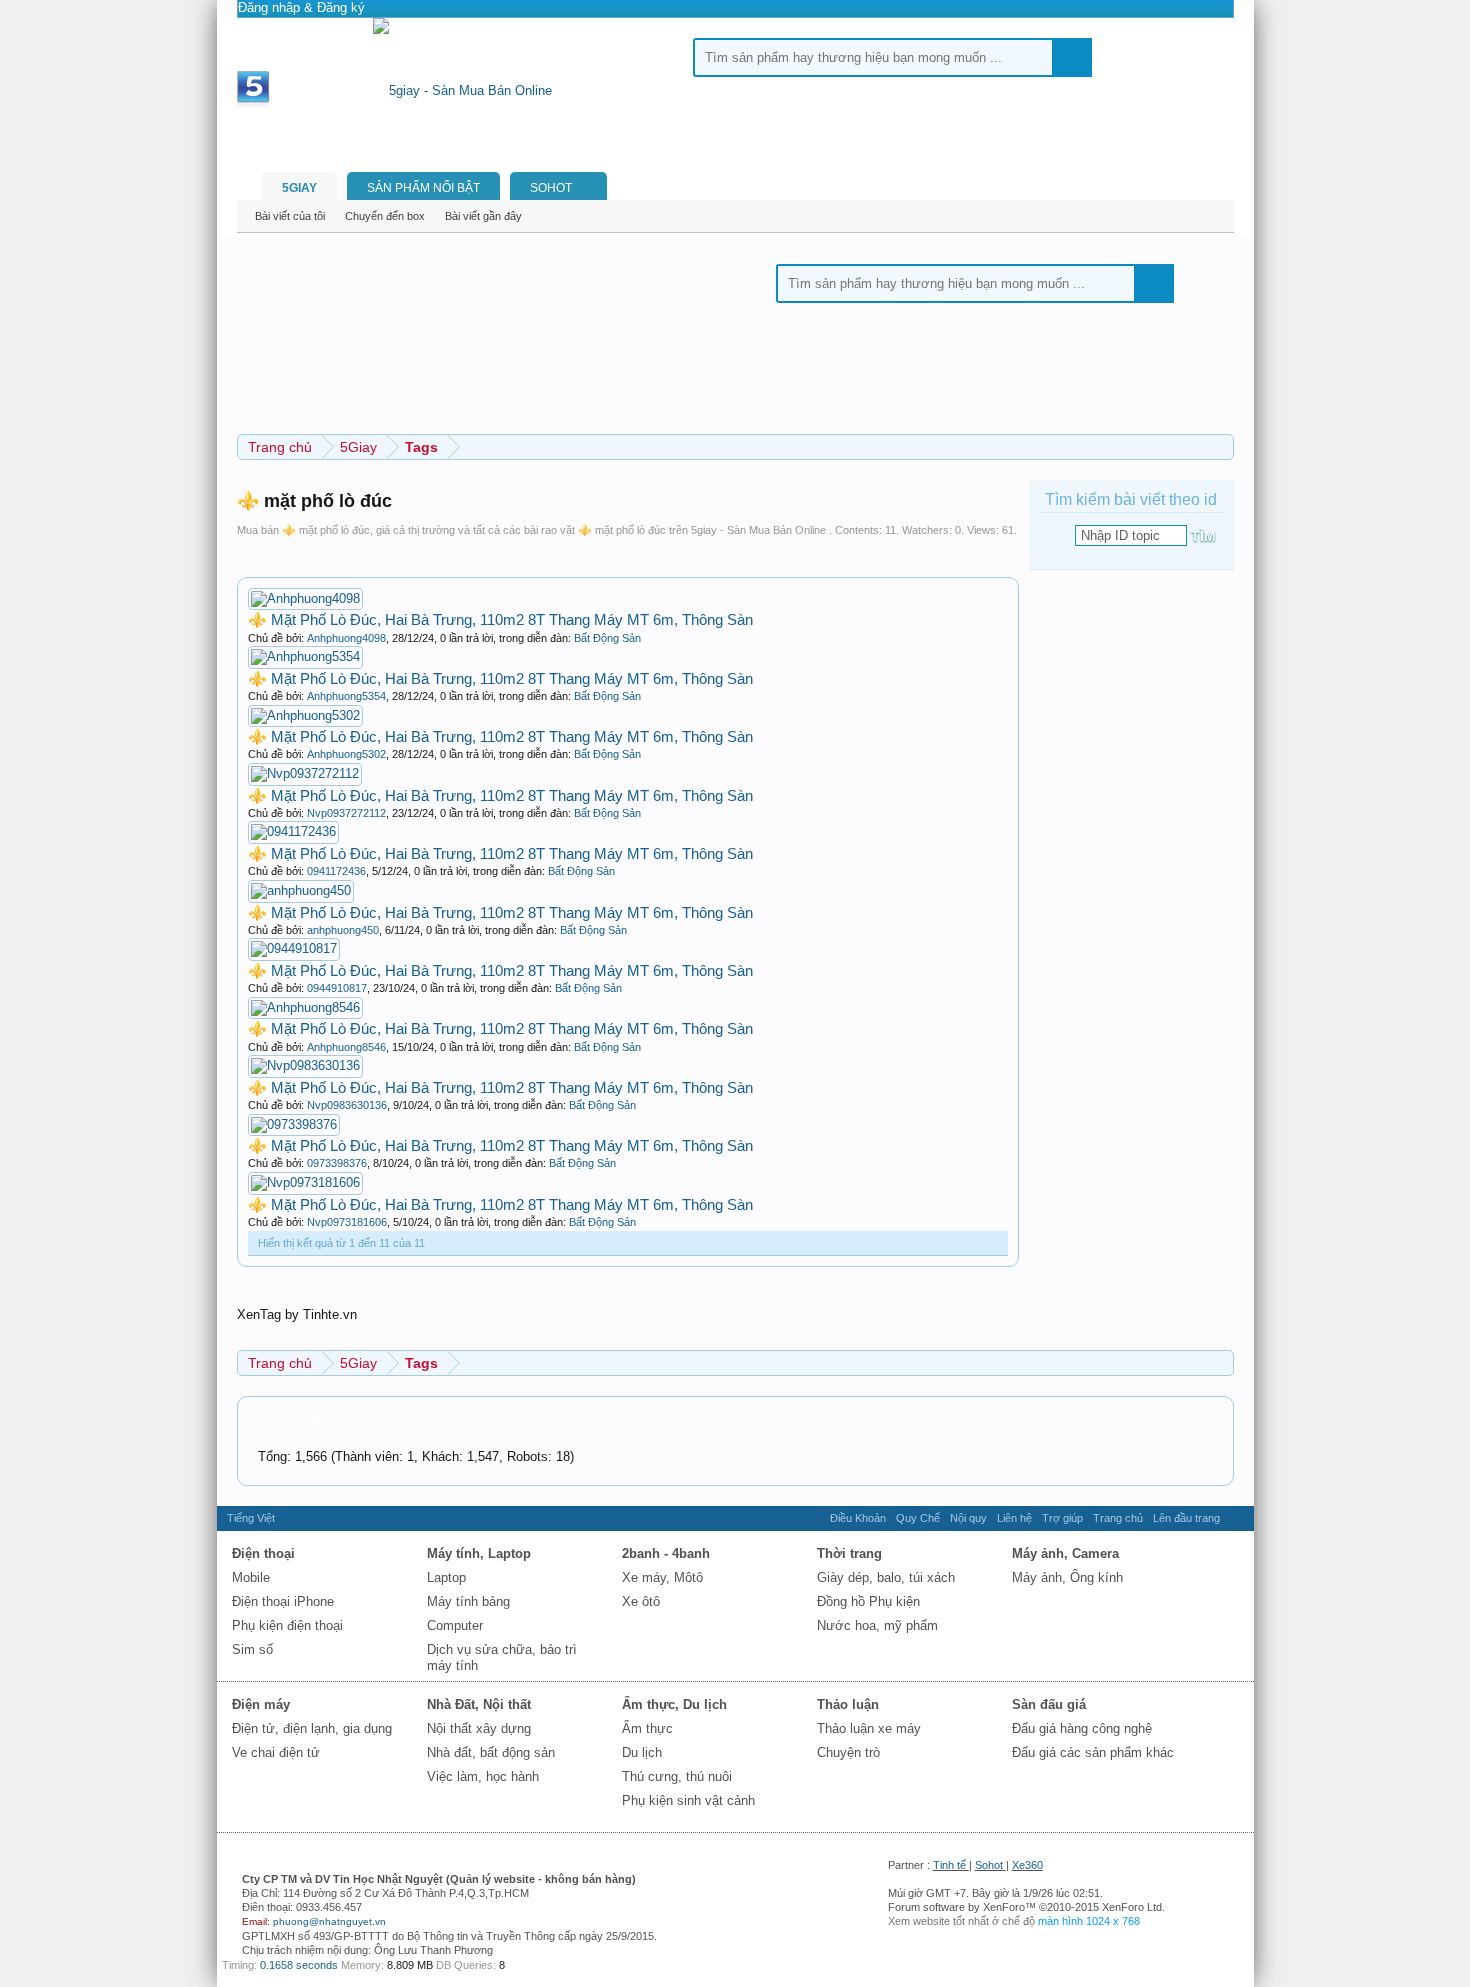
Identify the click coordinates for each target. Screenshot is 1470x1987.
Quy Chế (918, 1518)
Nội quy (968, 1518)
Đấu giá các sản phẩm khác (1093, 1752)
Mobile (251, 1577)
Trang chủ (1118, 1518)
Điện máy (261, 1704)
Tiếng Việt (251, 1518)
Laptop (446, 1577)
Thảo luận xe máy (869, 1728)
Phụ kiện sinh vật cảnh (688, 1800)
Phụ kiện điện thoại (287, 1625)
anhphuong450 (343, 930)
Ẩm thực (647, 1728)
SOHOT (551, 188)
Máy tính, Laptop (479, 1553)
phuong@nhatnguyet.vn (329, 1921)
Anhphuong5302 (346, 754)
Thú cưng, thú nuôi (677, 1776)
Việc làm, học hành (483, 1776)
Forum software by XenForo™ (1026, 1907)
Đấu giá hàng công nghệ (1082, 1728)
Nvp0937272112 (346, 813)
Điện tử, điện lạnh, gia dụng (312, 1728)
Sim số (252, 1649)
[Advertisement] (167, 300)
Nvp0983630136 (347, 1105)
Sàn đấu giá (1049, 1704)
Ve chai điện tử (276, 1752)
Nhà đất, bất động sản (491, 1752)
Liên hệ (1014, 1518)
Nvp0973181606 (347, 1222)
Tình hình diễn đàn (303, 1423)
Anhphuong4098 (346, 638)
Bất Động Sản (607, 638)
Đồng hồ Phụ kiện (868, 1601)
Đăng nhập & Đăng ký (301, 7)
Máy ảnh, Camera (1065, 1553)
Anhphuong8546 (346, 1047)
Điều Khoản (858, 1518)
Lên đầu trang (1186, 1518)
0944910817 (337, 988)
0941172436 (336, 871)
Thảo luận (848, 1704)
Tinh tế (949, 1865)
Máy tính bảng (468, 1601)
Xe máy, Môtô (662, 1577)
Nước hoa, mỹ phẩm (877, 1625)
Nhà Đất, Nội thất (479, 1704)
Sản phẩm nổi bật (423, 188)
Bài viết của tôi (290, 216)
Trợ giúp (1062, 1518)
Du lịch (642, 1752)
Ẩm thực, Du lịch (674, 1704)
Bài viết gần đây (483, 216)
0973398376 (337, 1163)
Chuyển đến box (385, 216)
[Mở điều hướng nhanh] (1221, 1362)
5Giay (299, 188)
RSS (1237, 1518)
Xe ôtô (641, 1601)
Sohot (989, 1865)
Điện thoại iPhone (283, 1601)
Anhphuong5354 (346, 696)
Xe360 (1027, 1865)
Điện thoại (263, 1553)
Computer (455, 1625)
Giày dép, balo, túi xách (886, 1577)
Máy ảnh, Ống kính (1067, 1577)
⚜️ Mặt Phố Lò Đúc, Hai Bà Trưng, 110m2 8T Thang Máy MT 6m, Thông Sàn (500, 619)
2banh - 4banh (666, 1553)
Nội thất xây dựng (479, 1728)
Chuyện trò (848, 1752)
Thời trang (849, 1553)
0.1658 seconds (299, 1965)
